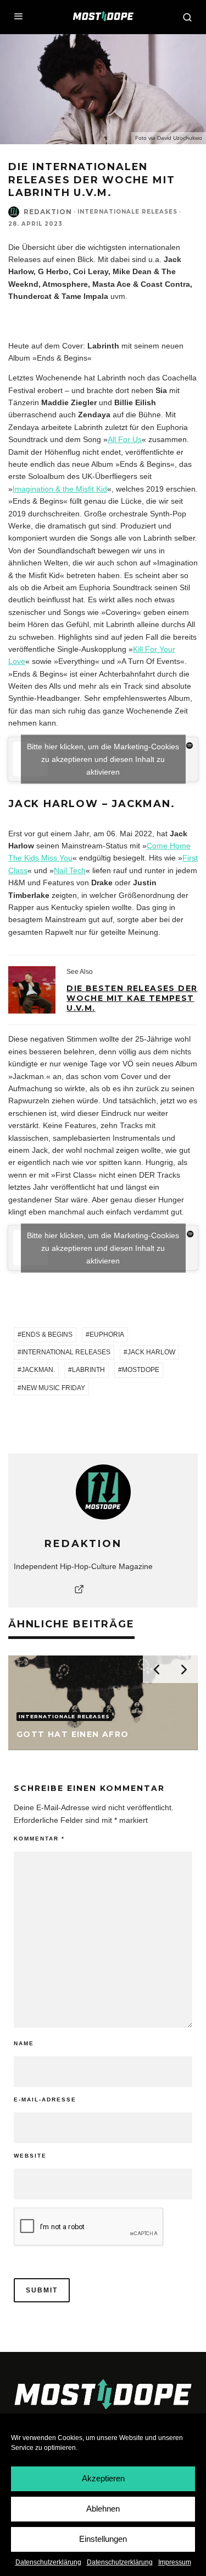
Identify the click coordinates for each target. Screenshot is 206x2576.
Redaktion (48, 212)
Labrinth (88, 1370)
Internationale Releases (127, 212)
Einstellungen (103, 2539)
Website (30, 2156)
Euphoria (107, 1335)
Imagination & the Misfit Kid (60, 489)
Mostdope (141, 1370)
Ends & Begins (47, 1335)
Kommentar (39, 1839)
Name (24, 2043)
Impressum (175, 2562)
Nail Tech (70, 870)
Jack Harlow (151, 1352)
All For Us (125, 439)
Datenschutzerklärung (48, 2562)
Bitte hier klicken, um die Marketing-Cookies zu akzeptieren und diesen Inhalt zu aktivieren (103, 759)
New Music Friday (53, 1388)
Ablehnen (103, 2509)
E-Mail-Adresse (45, 2100)
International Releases (66, 1352)
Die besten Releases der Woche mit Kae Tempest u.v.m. (132, 998)
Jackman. (38, 1370)
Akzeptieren (103, 2478)
